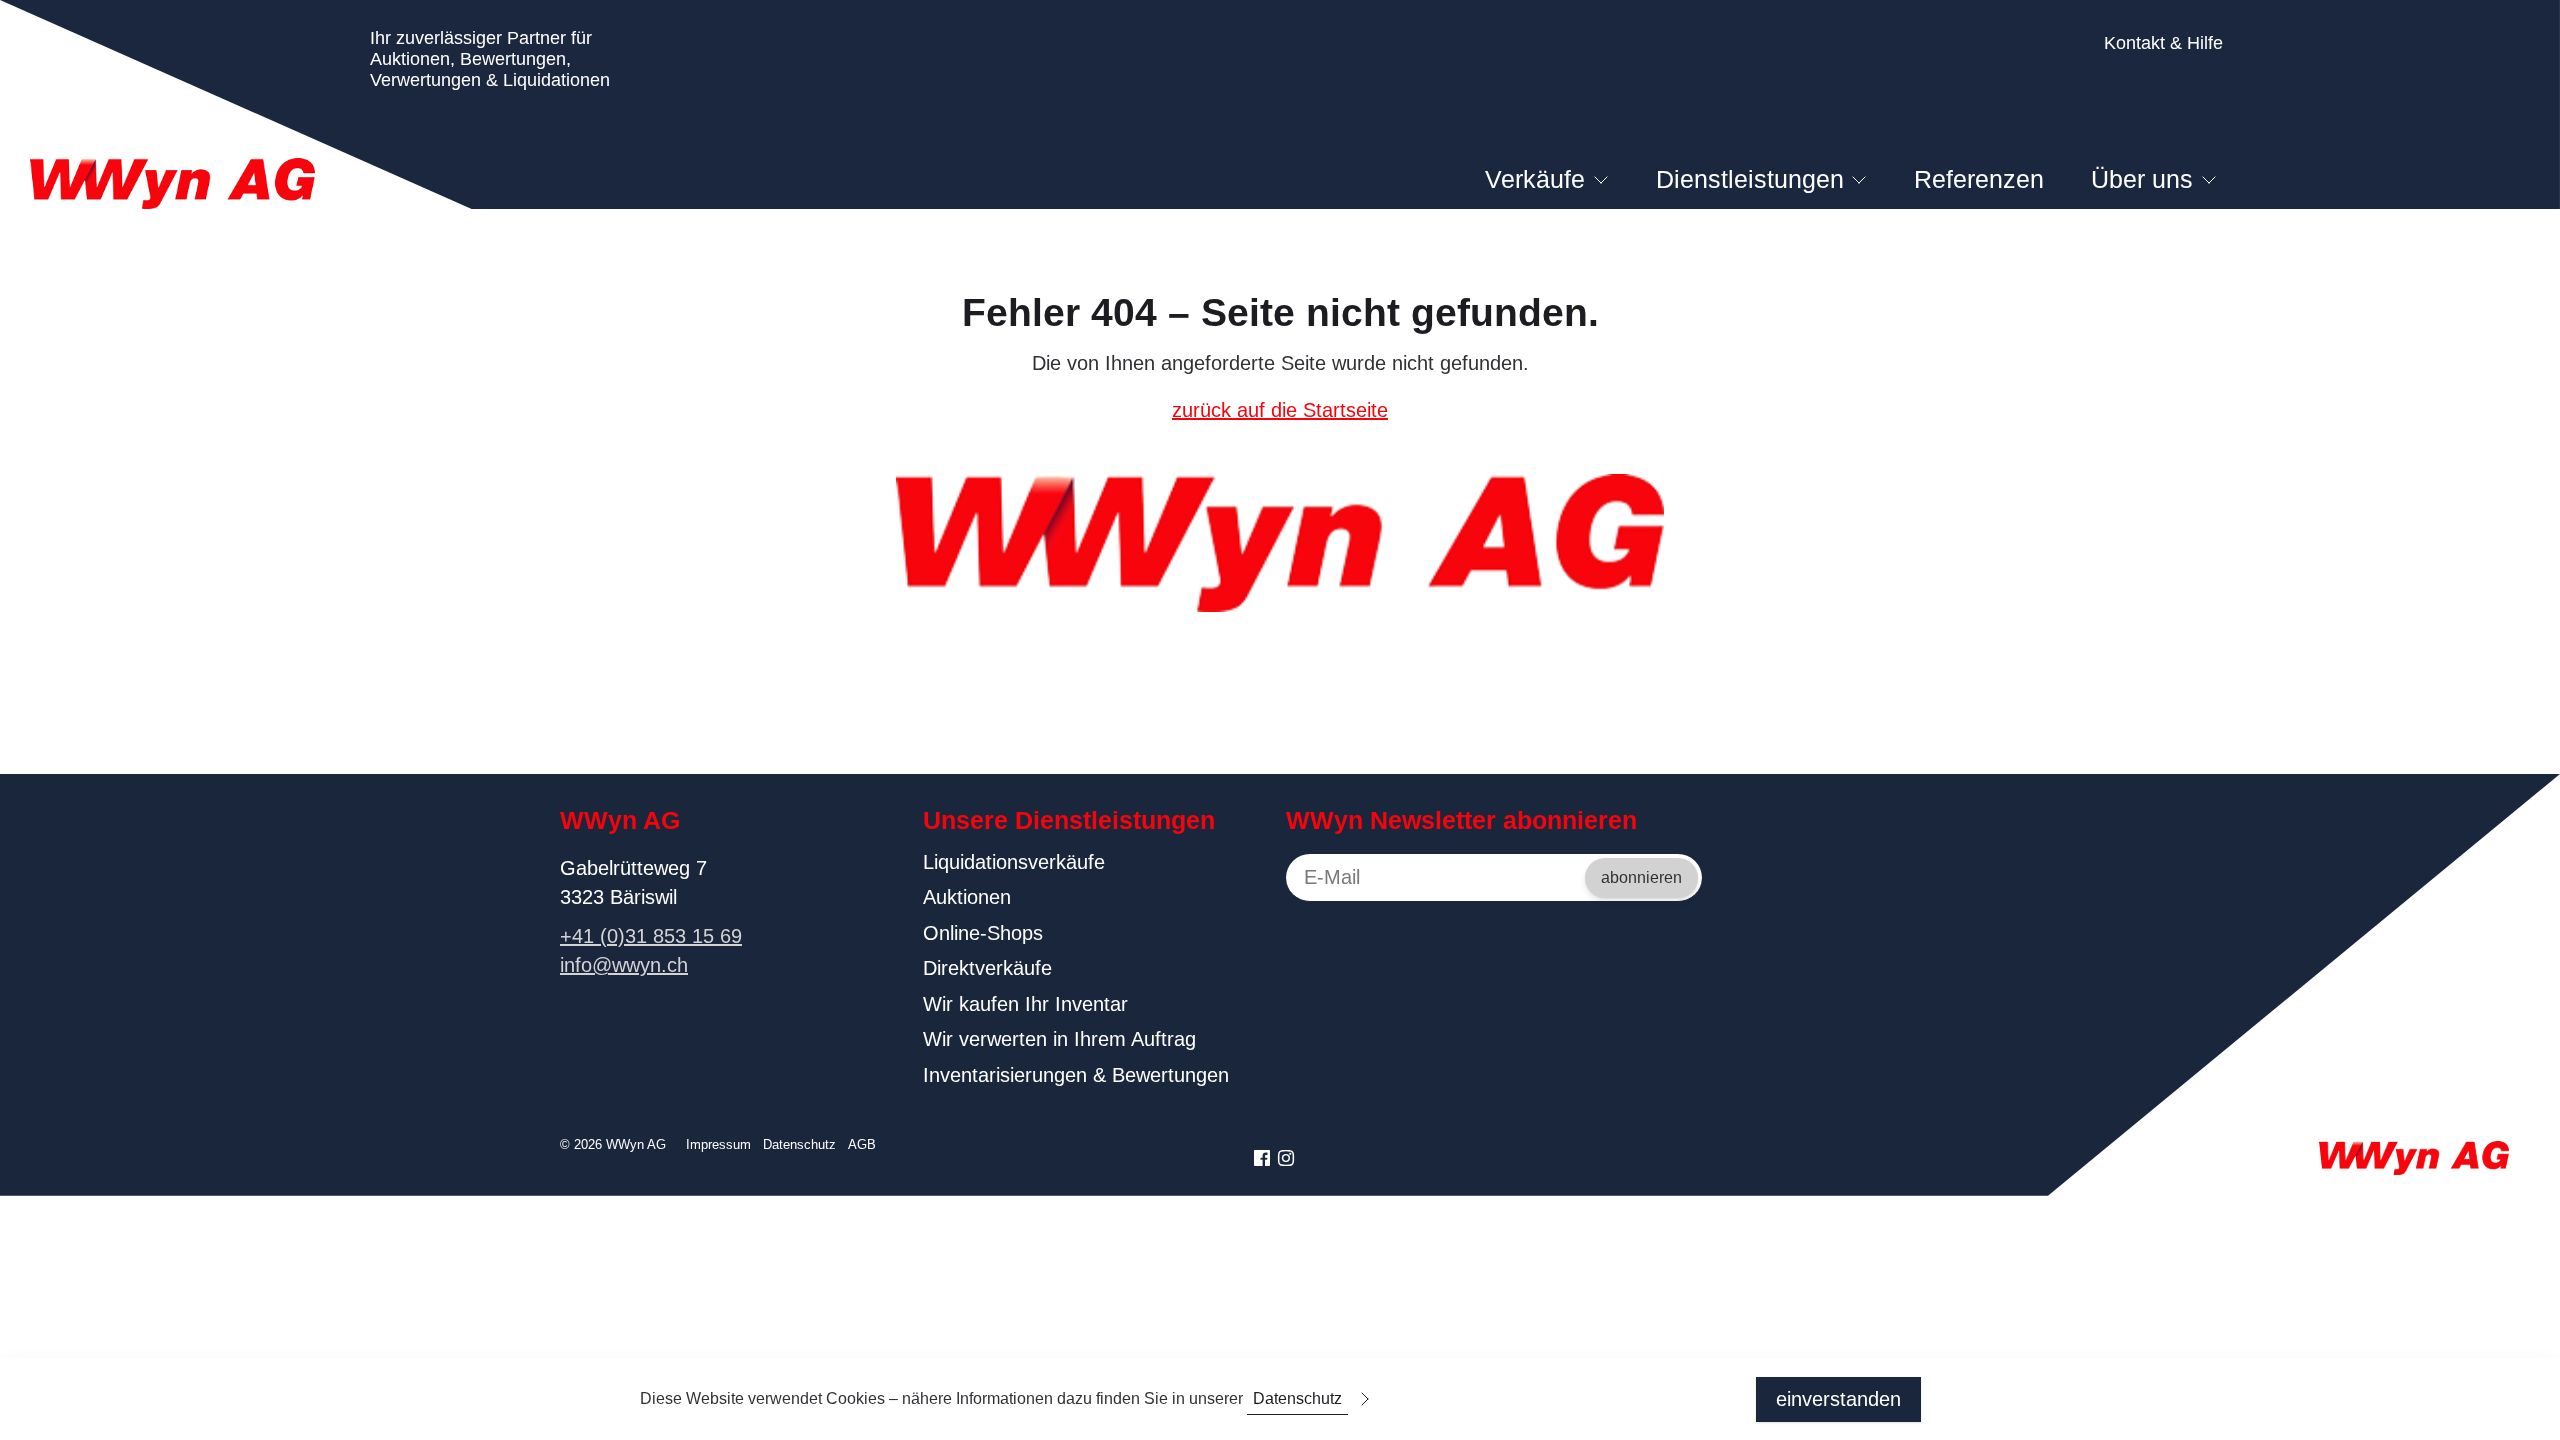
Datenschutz (799, 1144)
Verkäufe (1535, 179)
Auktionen (967, 897)
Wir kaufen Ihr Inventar (1025, 1004)
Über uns (2142, 179)
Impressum (718, 1144)
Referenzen (1979, 179)
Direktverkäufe (987, 968)
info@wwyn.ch (624, 965)
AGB (862, 1144)
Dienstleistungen (1750, 179)
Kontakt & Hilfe (2163, 43)
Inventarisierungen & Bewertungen (1076, 1075)
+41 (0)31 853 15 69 (651, 936)
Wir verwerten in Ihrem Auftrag (1059, 1039)
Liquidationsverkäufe (1014, 862)
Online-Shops (983, 933)
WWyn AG (620, 820)
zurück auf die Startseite (1280, 410)
